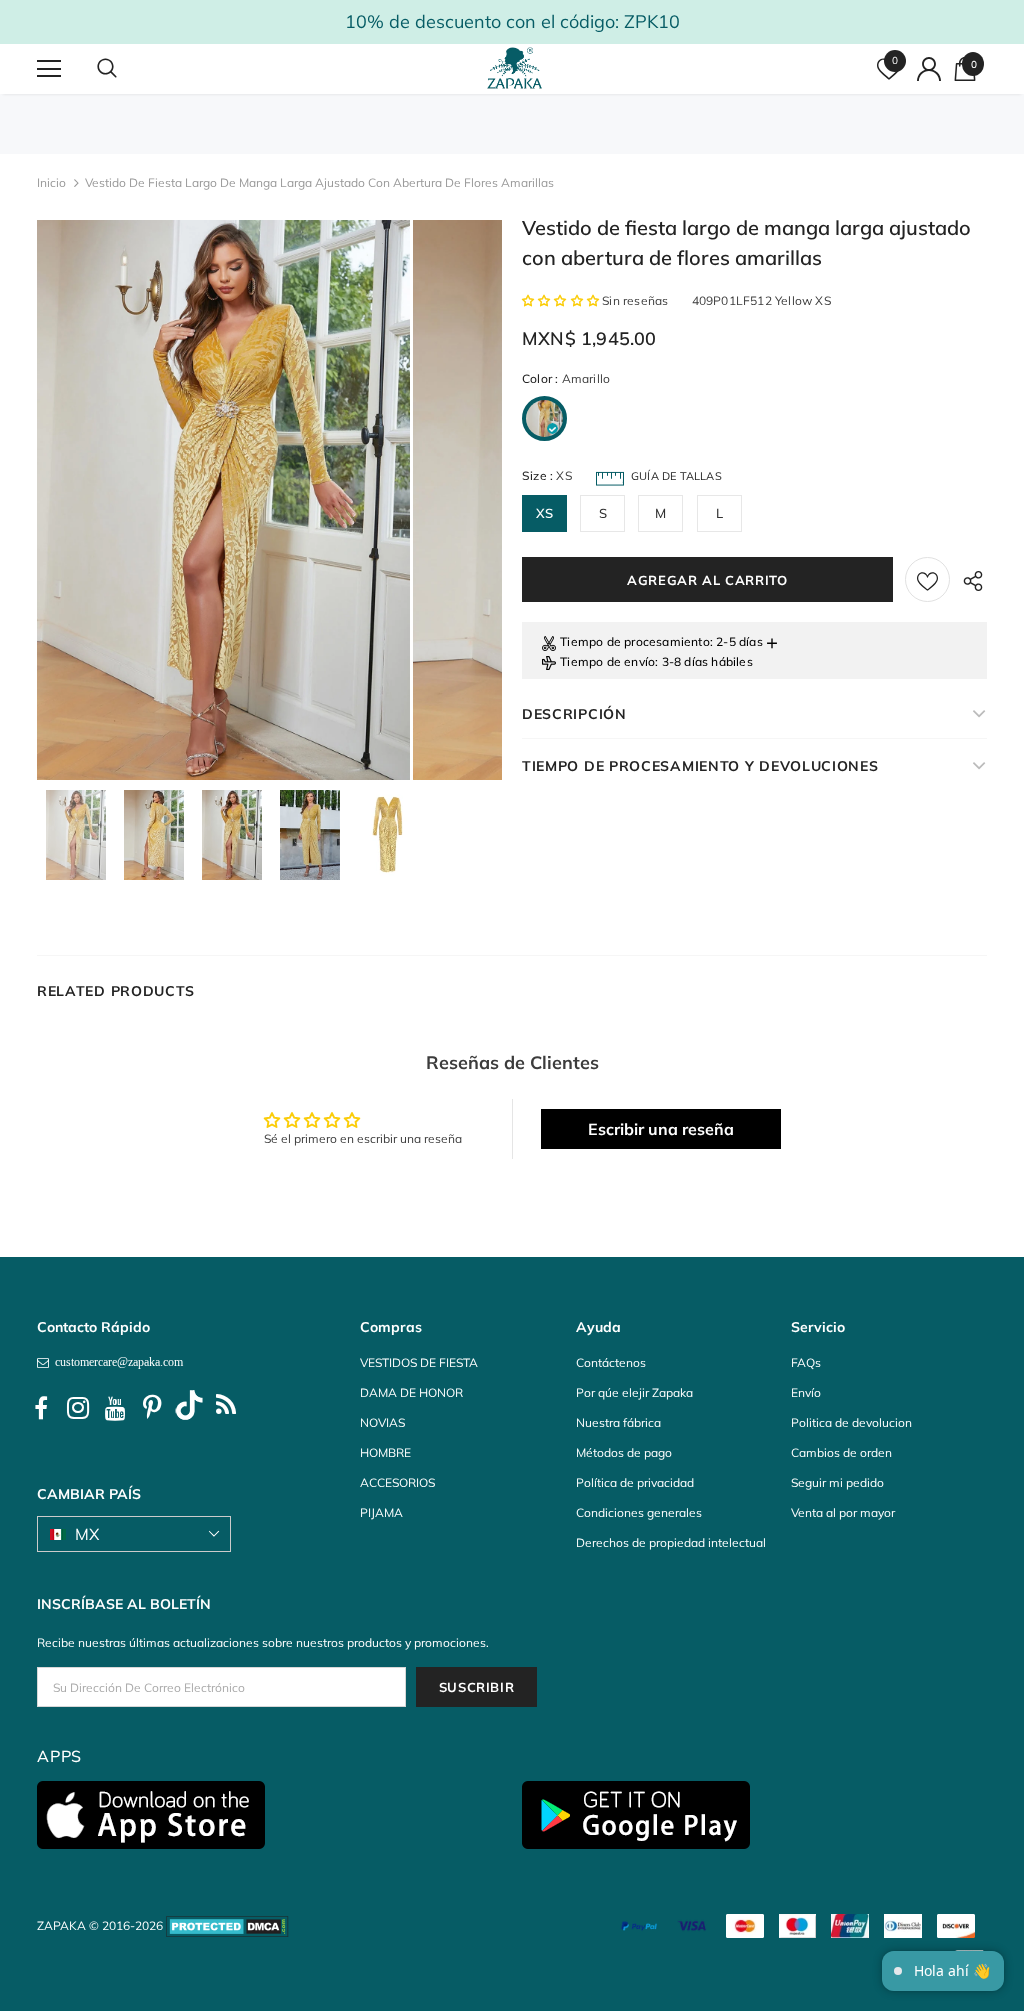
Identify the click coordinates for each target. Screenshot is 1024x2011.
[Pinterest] (152, 1408)
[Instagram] (78, 1408)
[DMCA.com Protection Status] (227, 1925)
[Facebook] (41, 1408)
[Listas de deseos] (927, 579)
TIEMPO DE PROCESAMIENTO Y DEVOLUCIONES (700, 766)
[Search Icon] (127, 69)
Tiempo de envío (607, 661)
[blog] (226, 1408)
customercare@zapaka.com (116, 1362)
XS (544, 513)
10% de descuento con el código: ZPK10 (512, 21)
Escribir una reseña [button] (661, 1129)
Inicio (51, 182)
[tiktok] (189, 1408)
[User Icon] (929, 69)
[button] (562, 300)
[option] (223, 500)
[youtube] (115, 1408)
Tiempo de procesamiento (635, 641)
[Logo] (515, 68)
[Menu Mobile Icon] (49, 69)
